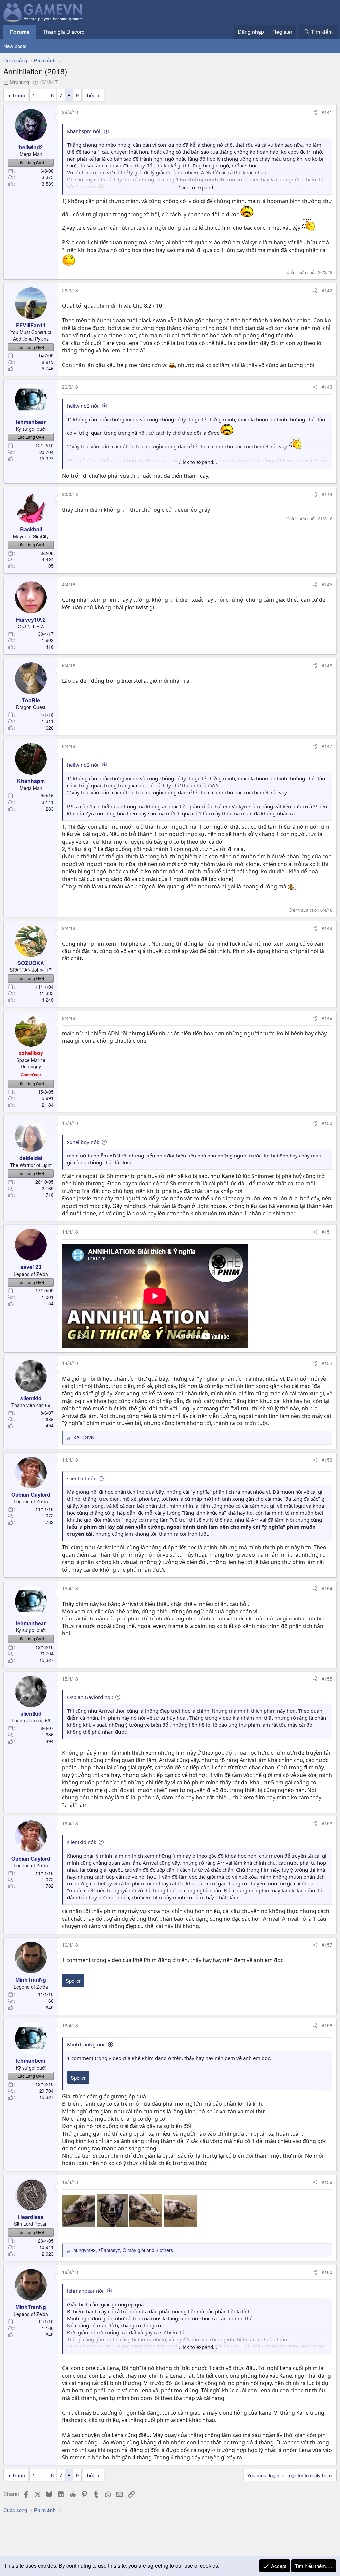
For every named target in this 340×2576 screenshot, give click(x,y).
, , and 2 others (123, 2250)
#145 (327, 584)
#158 (327, 2025)
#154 (327, 1588)
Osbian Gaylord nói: (90, 1697)
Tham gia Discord (64, 32)
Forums (20, 32)
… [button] (43, 95)
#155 (327, 1679)
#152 (327, 1363)
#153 (327, 1460)
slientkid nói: (82, 1478)
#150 (327, 1123)
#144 (327, 494)
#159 (327, 2182)
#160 (327, 2272)
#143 (327, 387)
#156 (327, 1823)
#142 (327, 290)
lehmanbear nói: (86, 2291)
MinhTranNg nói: (86, 2044)
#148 (327, 928)
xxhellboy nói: (83, 1142)
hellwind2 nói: (83, 406)
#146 (327, 665)
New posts (15, 46)
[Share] (315, 112)
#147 (327, 746)
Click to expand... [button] (198, 187)
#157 (327, 1945)
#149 (327, 1018)
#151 (327, 1232)
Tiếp (91, 95)
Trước (18, 95)
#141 (327, 112)
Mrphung (19, 82)
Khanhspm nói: (84, 131)
